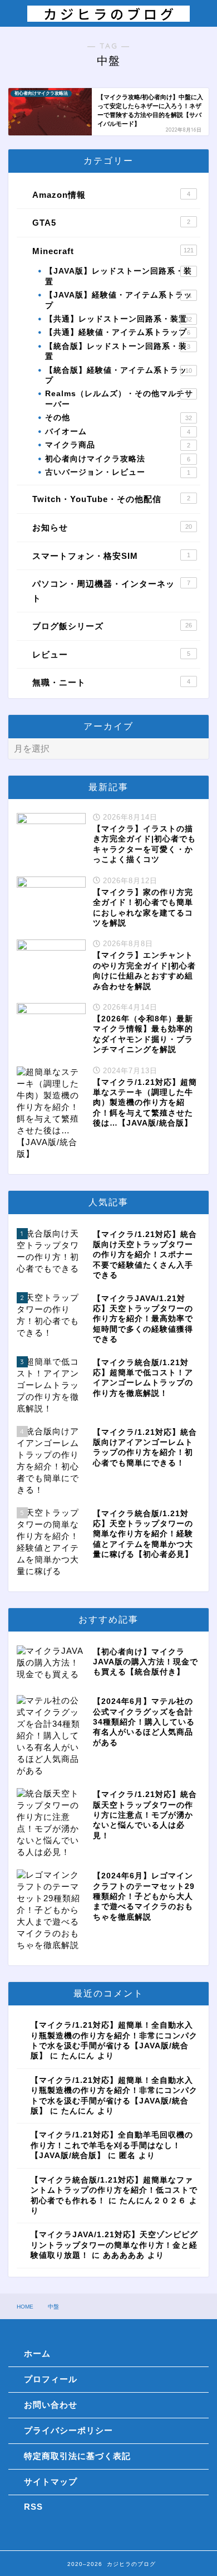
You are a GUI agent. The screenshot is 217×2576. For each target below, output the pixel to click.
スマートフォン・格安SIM (111, 556)
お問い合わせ (51, 2405)
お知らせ (112, 527)
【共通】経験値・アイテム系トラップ (118, 332)
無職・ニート (111, 682)
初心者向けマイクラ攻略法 (118, 459)
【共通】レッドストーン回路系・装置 (119, 319)
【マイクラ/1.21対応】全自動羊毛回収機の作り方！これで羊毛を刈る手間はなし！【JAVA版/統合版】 (112, 2145)
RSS (33, 2507)
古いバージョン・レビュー (118, 472)
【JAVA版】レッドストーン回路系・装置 (119, 276)
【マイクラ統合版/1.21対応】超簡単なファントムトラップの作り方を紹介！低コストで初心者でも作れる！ (114, 2190)
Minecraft (113, 251)
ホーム (37, 2353)
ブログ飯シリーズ (112, 626)
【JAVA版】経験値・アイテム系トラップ (119, 300)
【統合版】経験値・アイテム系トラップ (119, 375)
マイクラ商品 (118, 445)
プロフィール (51, 2379)
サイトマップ (51, 2482)
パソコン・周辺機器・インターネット (111, 591)
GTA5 (111, 223)
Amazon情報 (111, 195)
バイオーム (118, 432)
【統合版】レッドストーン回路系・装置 (118, 351)
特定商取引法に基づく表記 (77, 2456)
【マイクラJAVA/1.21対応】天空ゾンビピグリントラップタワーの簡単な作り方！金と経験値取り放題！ (114, 2245)
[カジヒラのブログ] (109, 16)
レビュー (111, 654)
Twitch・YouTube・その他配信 (111, 499)
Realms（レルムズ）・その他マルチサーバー (119, 399)
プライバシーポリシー (68, 2430)
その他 (119, 418)
